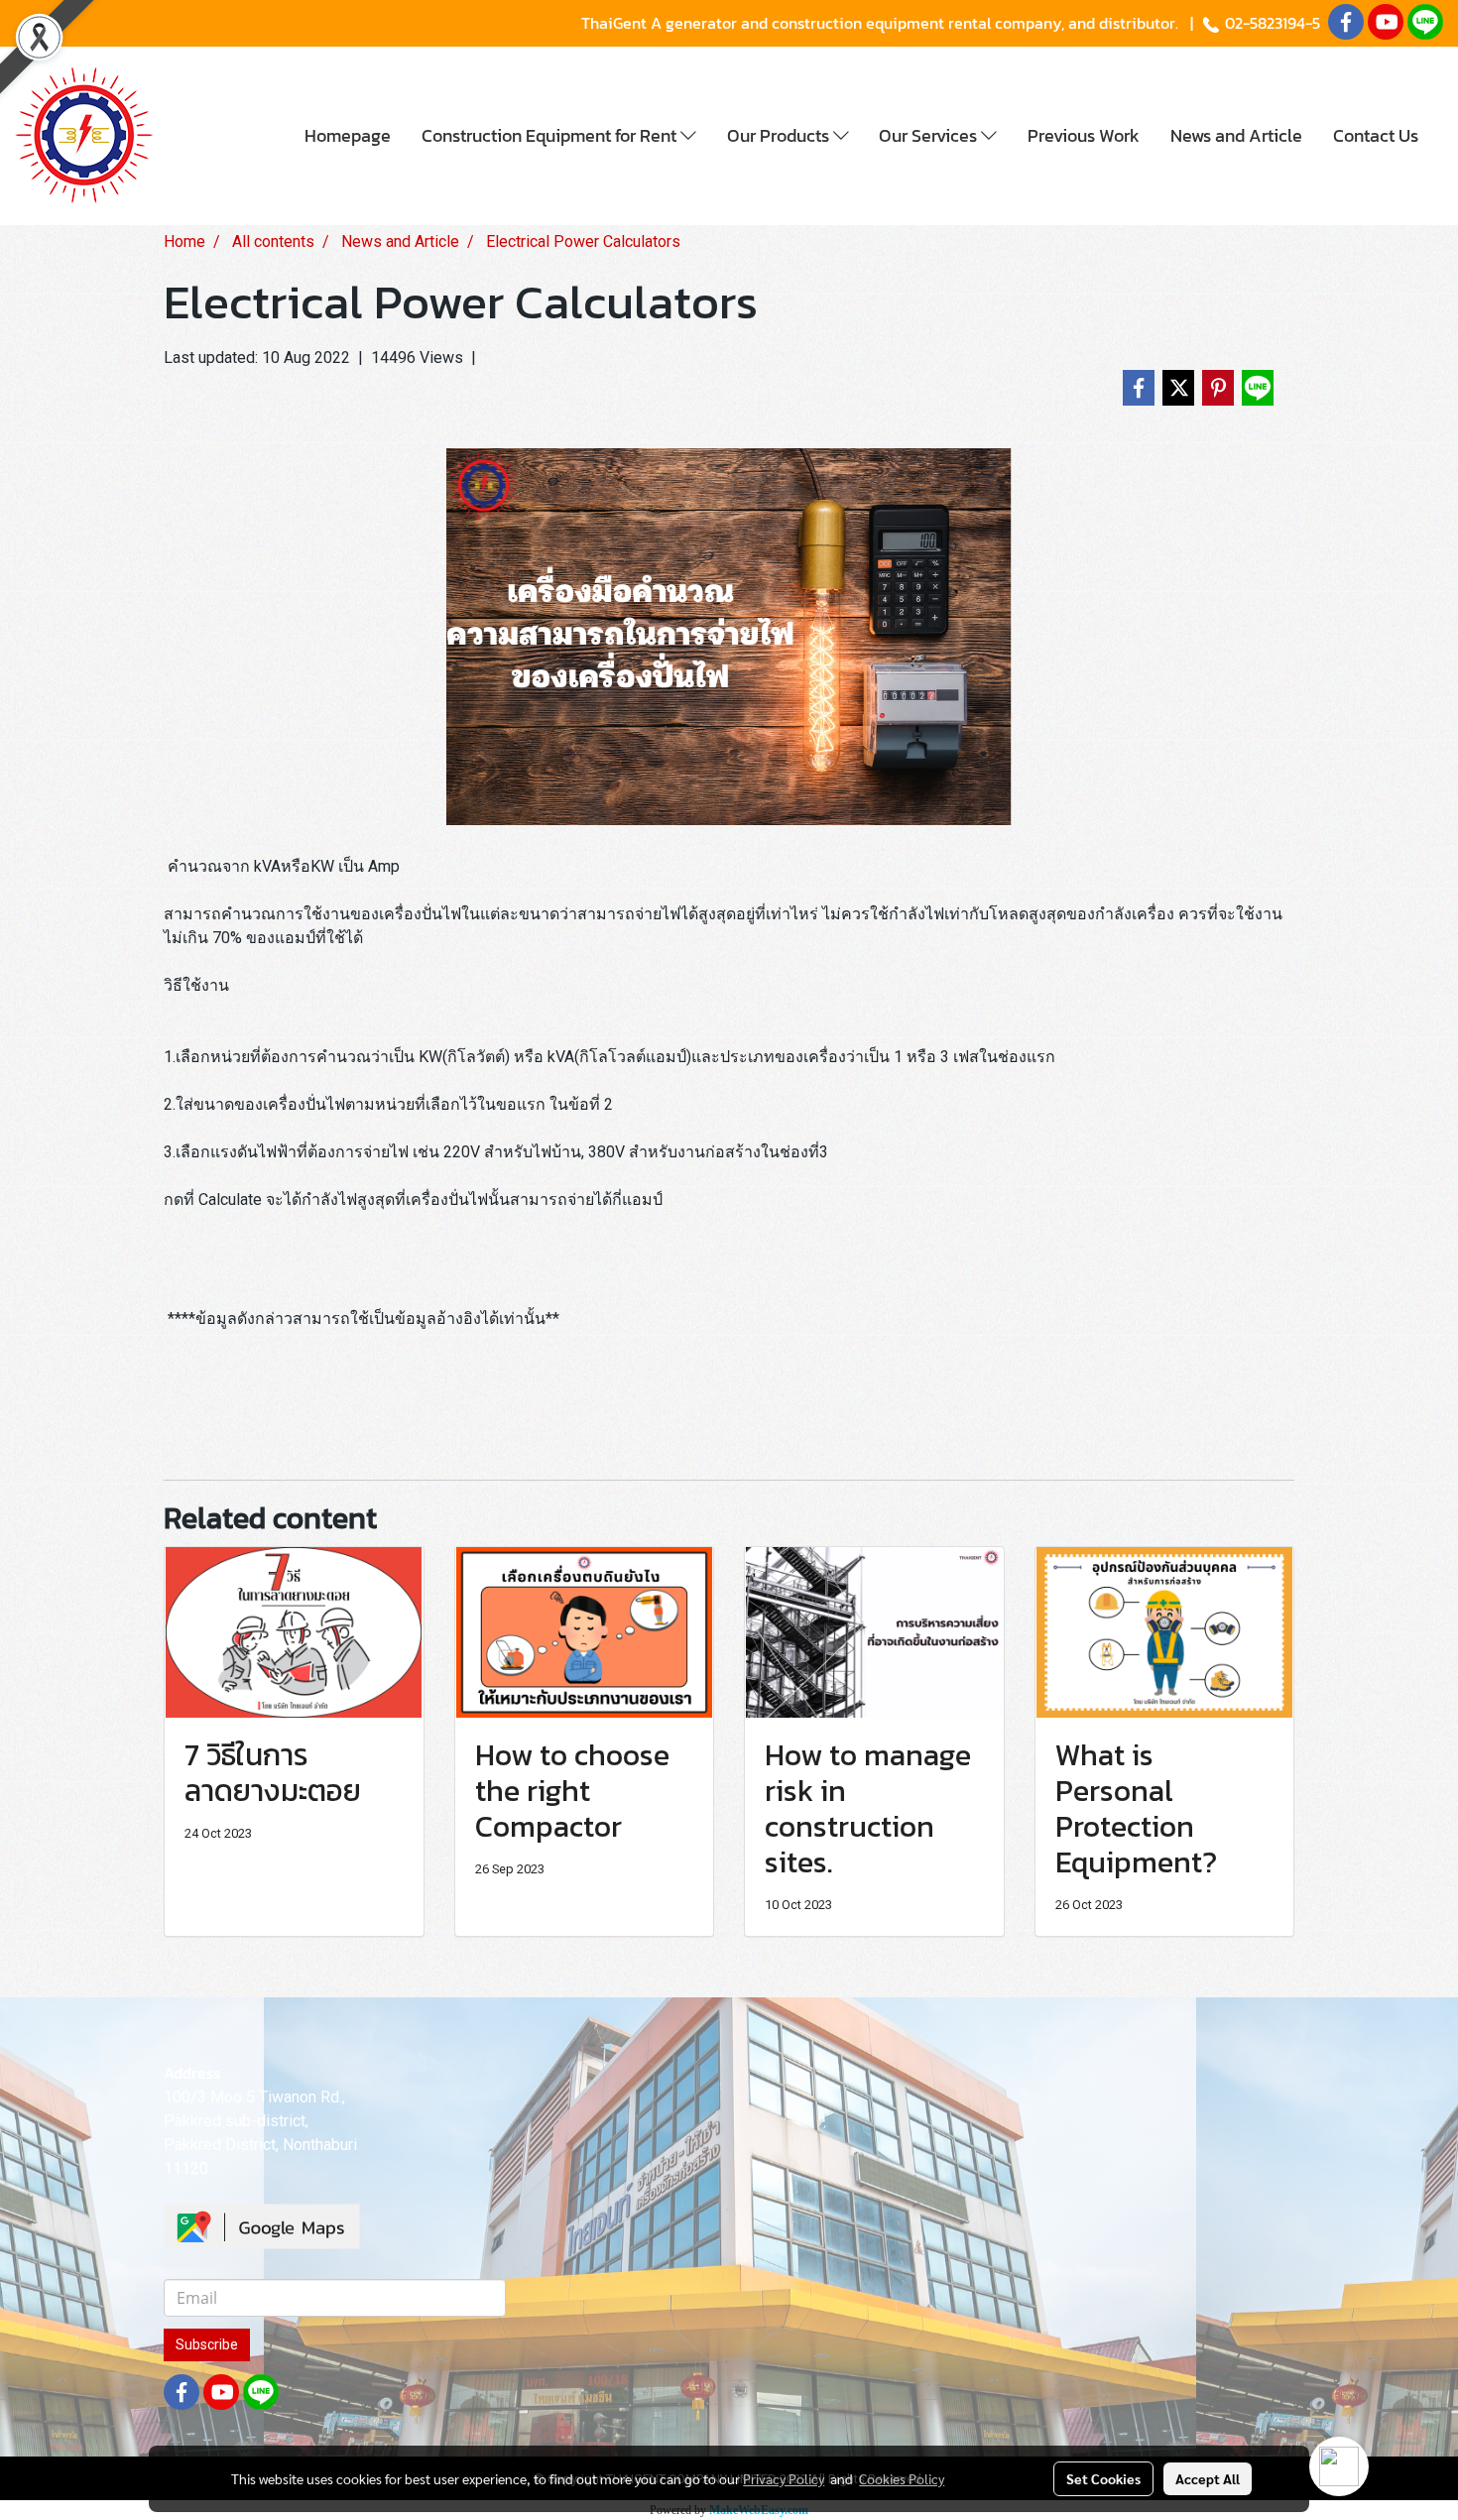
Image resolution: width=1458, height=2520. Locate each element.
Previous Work (1084, 135)
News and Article (1236, 135)
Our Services (930, 135)
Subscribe (207, 2344)
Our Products (780, 135)
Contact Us (1376, 135)
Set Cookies (1103, 2478)
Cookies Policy (902, 2478)
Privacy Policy (784, 2478)
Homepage (348, 135)
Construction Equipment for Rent (551, 135)
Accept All (1208, 2478)
